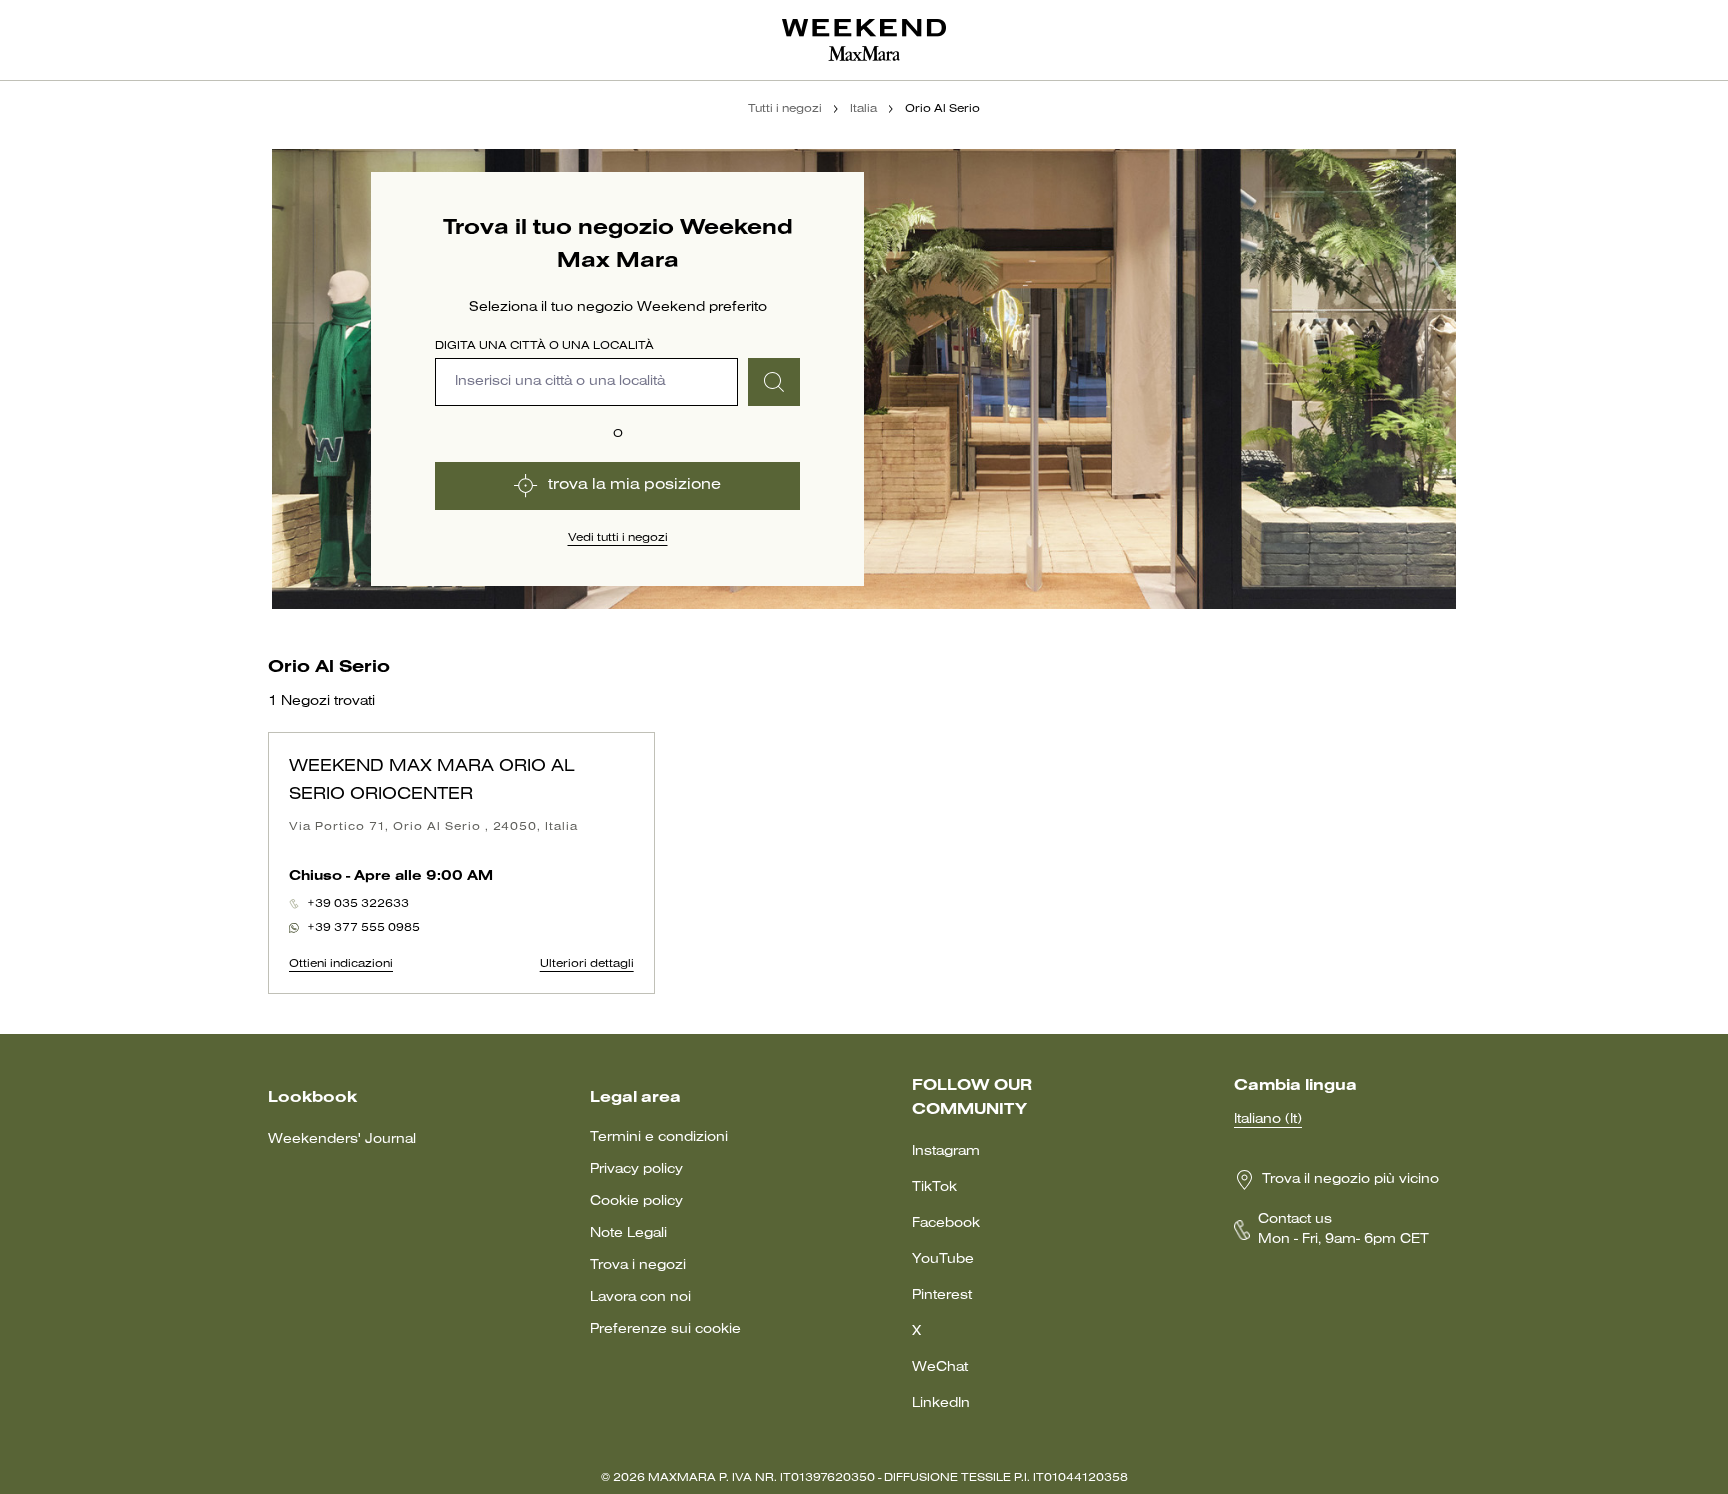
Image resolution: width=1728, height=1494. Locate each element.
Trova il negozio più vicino (1350, 1179)
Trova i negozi (638, 1265)
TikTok (934, 1187)
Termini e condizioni (659, 1137)
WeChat (940, 1367)
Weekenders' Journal (342, 1139)
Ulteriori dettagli (587, 964)
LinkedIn (941, 1403)
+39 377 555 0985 (363, 928)
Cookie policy (636, 1201)
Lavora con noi (640, 1297)
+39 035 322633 (358, 904)
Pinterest (942, 1295)
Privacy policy (636, 1169)
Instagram (946, 1151)
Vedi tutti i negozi (618, 538)
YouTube (943, 1259)
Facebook (946, 1223)
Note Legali (628, 1233)
